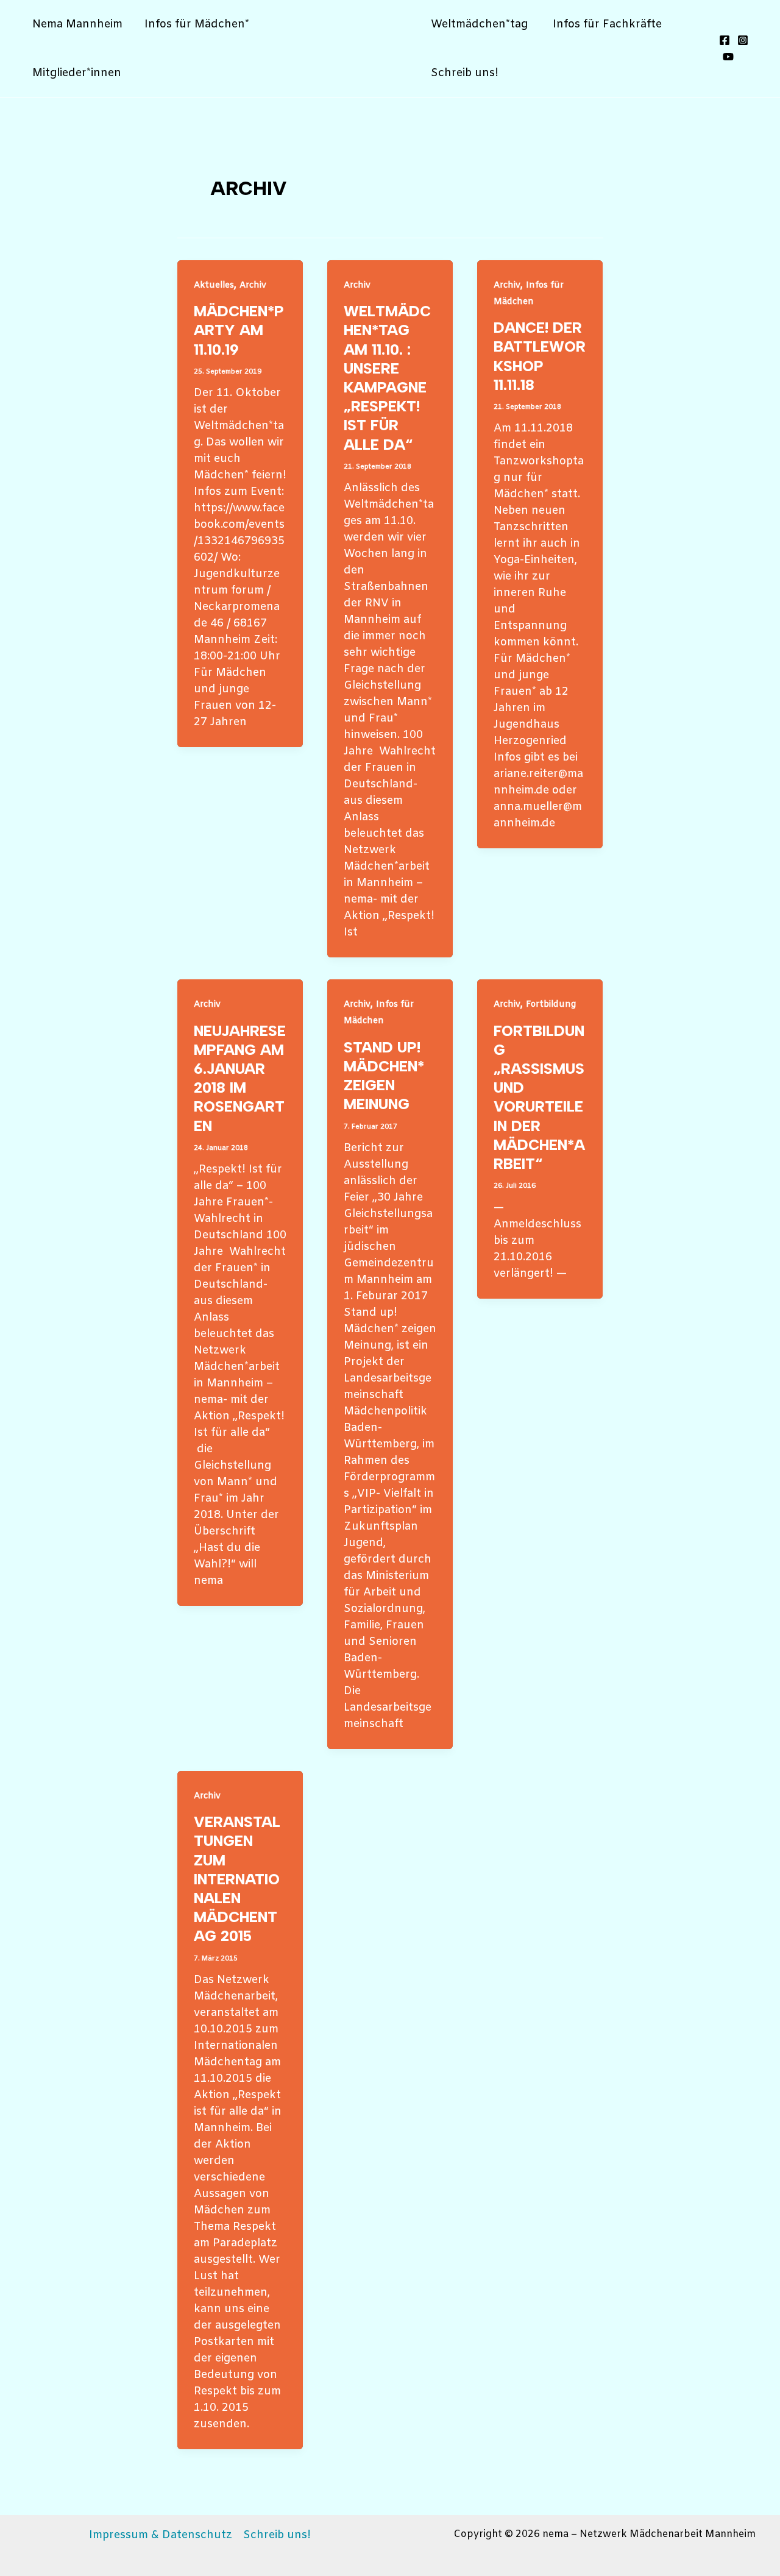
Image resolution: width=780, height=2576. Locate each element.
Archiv (253, 286)
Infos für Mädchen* (197, 24)
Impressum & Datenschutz (161, 2535)
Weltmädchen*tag (481, 24)
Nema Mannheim (77, 24)
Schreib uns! (465, 73)
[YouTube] (728, 57)
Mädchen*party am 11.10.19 (239, 330)
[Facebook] (725, 40)
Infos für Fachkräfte (607, 24)
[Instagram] (743, 40)
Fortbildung (551, 1005)
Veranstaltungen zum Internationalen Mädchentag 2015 (237, 1879)
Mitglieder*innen (77, 73)
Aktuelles (214, 286)
